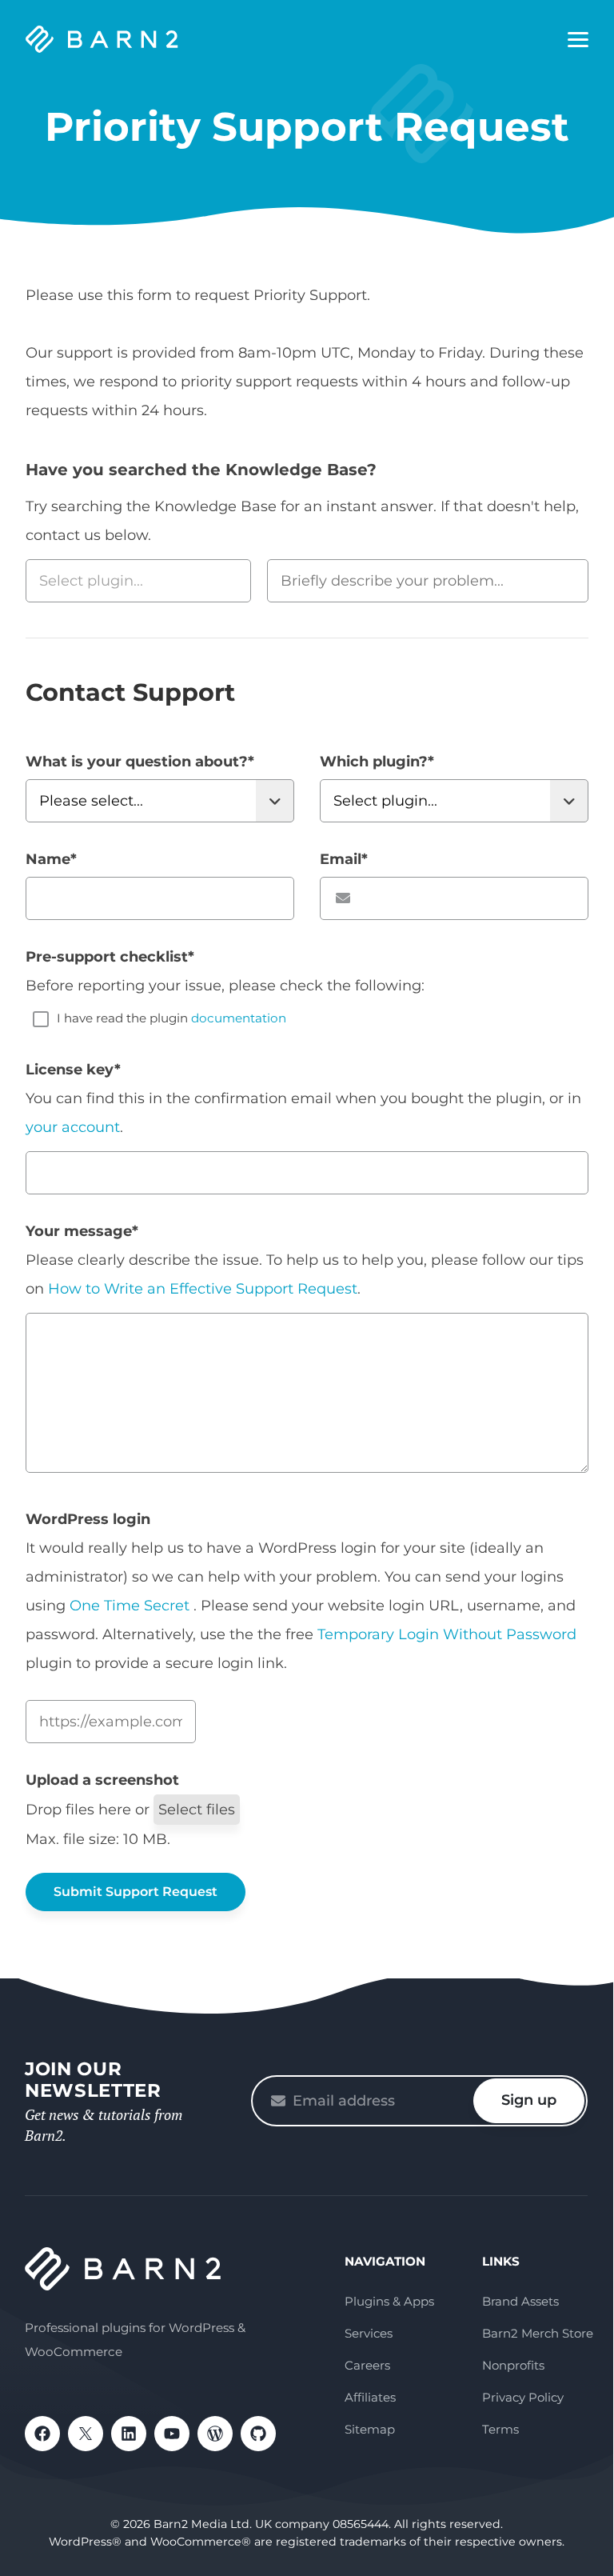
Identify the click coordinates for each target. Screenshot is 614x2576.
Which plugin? (377, 762)
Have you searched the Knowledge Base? (201, 470)
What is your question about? (140, 762)
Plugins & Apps (389, 2301)
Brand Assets (520, 2301)
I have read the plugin (171, 1018)
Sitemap (370, 2429)
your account (73, 1127)
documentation (239, 1018)
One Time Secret (132, 1606)
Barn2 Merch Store (538, 2333)
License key (73, 1070)
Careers (367, 2365)
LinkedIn (129, 2434)
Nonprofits (513, 2365)
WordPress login (88, 1519)
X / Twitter (86, 2434)
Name (51, 859)
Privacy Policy (523, 2397)
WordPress (215, 2434)
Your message (82, 1231)
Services (369, 2333)
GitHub (258, 2434)
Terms (500, 2429)
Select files (197, 1810)
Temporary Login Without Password (447, 1634)
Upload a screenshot (102, 1780)
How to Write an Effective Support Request (203, 1289)
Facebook (42, 2434)
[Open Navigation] (578, 40)
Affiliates (370, 2397)
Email (344, 859)
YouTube (172, 2434)
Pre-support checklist (110, 957)
